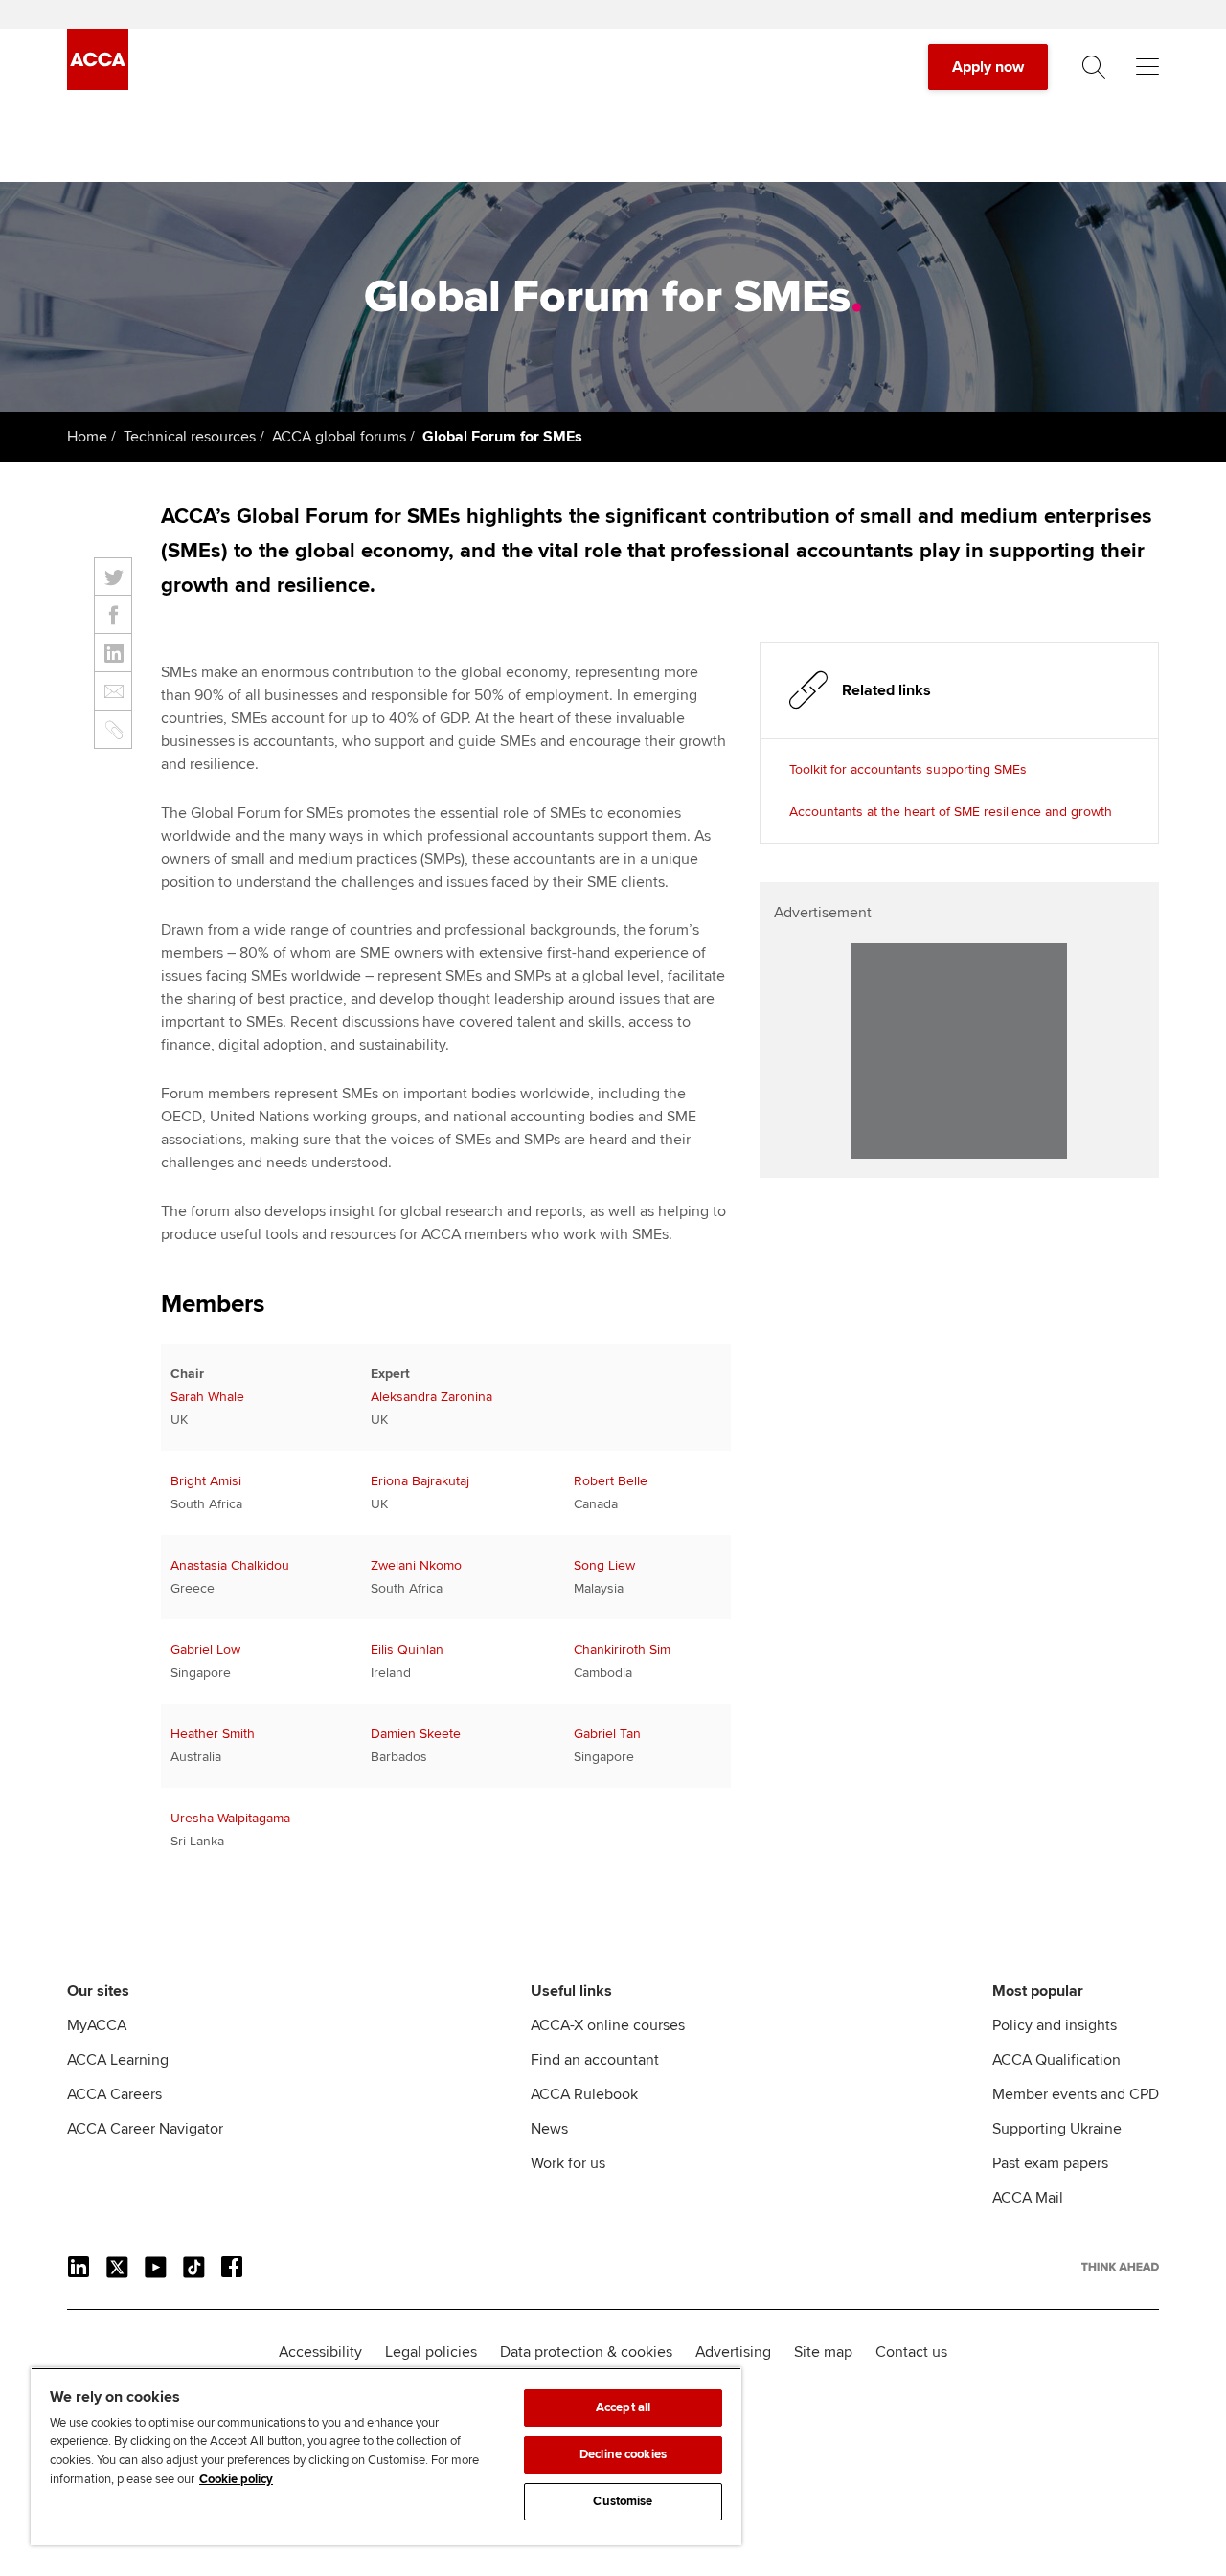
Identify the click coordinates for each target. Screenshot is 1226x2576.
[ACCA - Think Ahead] (98, 85)
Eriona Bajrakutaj (420, 1481)
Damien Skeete (416, 1734)
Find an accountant (595, 2060)
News (549, 2129)
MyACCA (97, 2025)
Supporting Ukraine (1057, 2129)
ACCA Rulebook (584, 2094)
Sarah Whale (207, 1397)
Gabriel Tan (607, 1734)
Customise (623, 2501)
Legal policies (431, 2352)
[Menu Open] (1147, 67)
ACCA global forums (339, 437)
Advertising (733, 2352)
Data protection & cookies (586, 2352)
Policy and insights (1055, 2025)
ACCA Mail (1028, 2198)
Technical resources (190, 437)
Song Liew (604, 1565)
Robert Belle (611, 1481)
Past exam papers (1050, 2163)
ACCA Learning (118, 2060)
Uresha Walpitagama (230, 1818)
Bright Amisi (206, 1481)
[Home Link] (1120, 2267)
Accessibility (320, 2352)
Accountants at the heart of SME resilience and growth (951, 812)
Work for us (568, 2163)
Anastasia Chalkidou (230, 1565)
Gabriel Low (205, 1650)
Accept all (623, 2407)
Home (87, 437)
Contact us (911, 2352)
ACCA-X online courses (608, 2025)
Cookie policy (236, 2479)
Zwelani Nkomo (416, 1565)
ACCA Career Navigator (145, 2129)
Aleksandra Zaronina (431, 1397)
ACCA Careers (114, 2094)
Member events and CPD (1076, 2094)
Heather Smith (213, 1734)
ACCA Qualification (1056, 2060)
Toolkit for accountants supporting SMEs (908, 769)
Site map (823, 2352)
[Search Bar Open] (1094, 67)
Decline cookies (623, 2454)
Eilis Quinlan (407, 1650)
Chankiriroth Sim (622, 1650)
